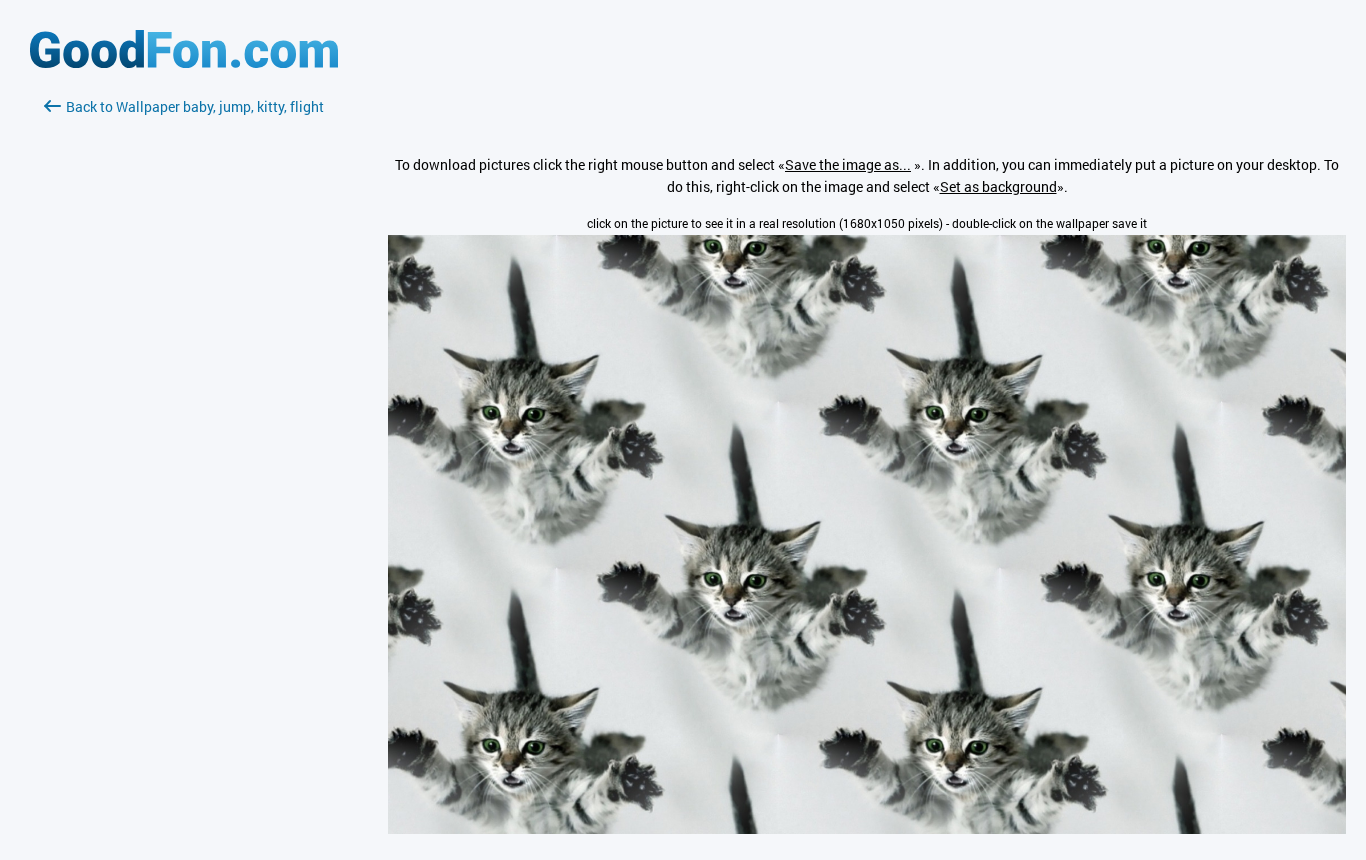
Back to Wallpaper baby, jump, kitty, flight (195, 106)
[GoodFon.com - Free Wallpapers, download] (184, 62)
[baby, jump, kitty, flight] (867, 828)
